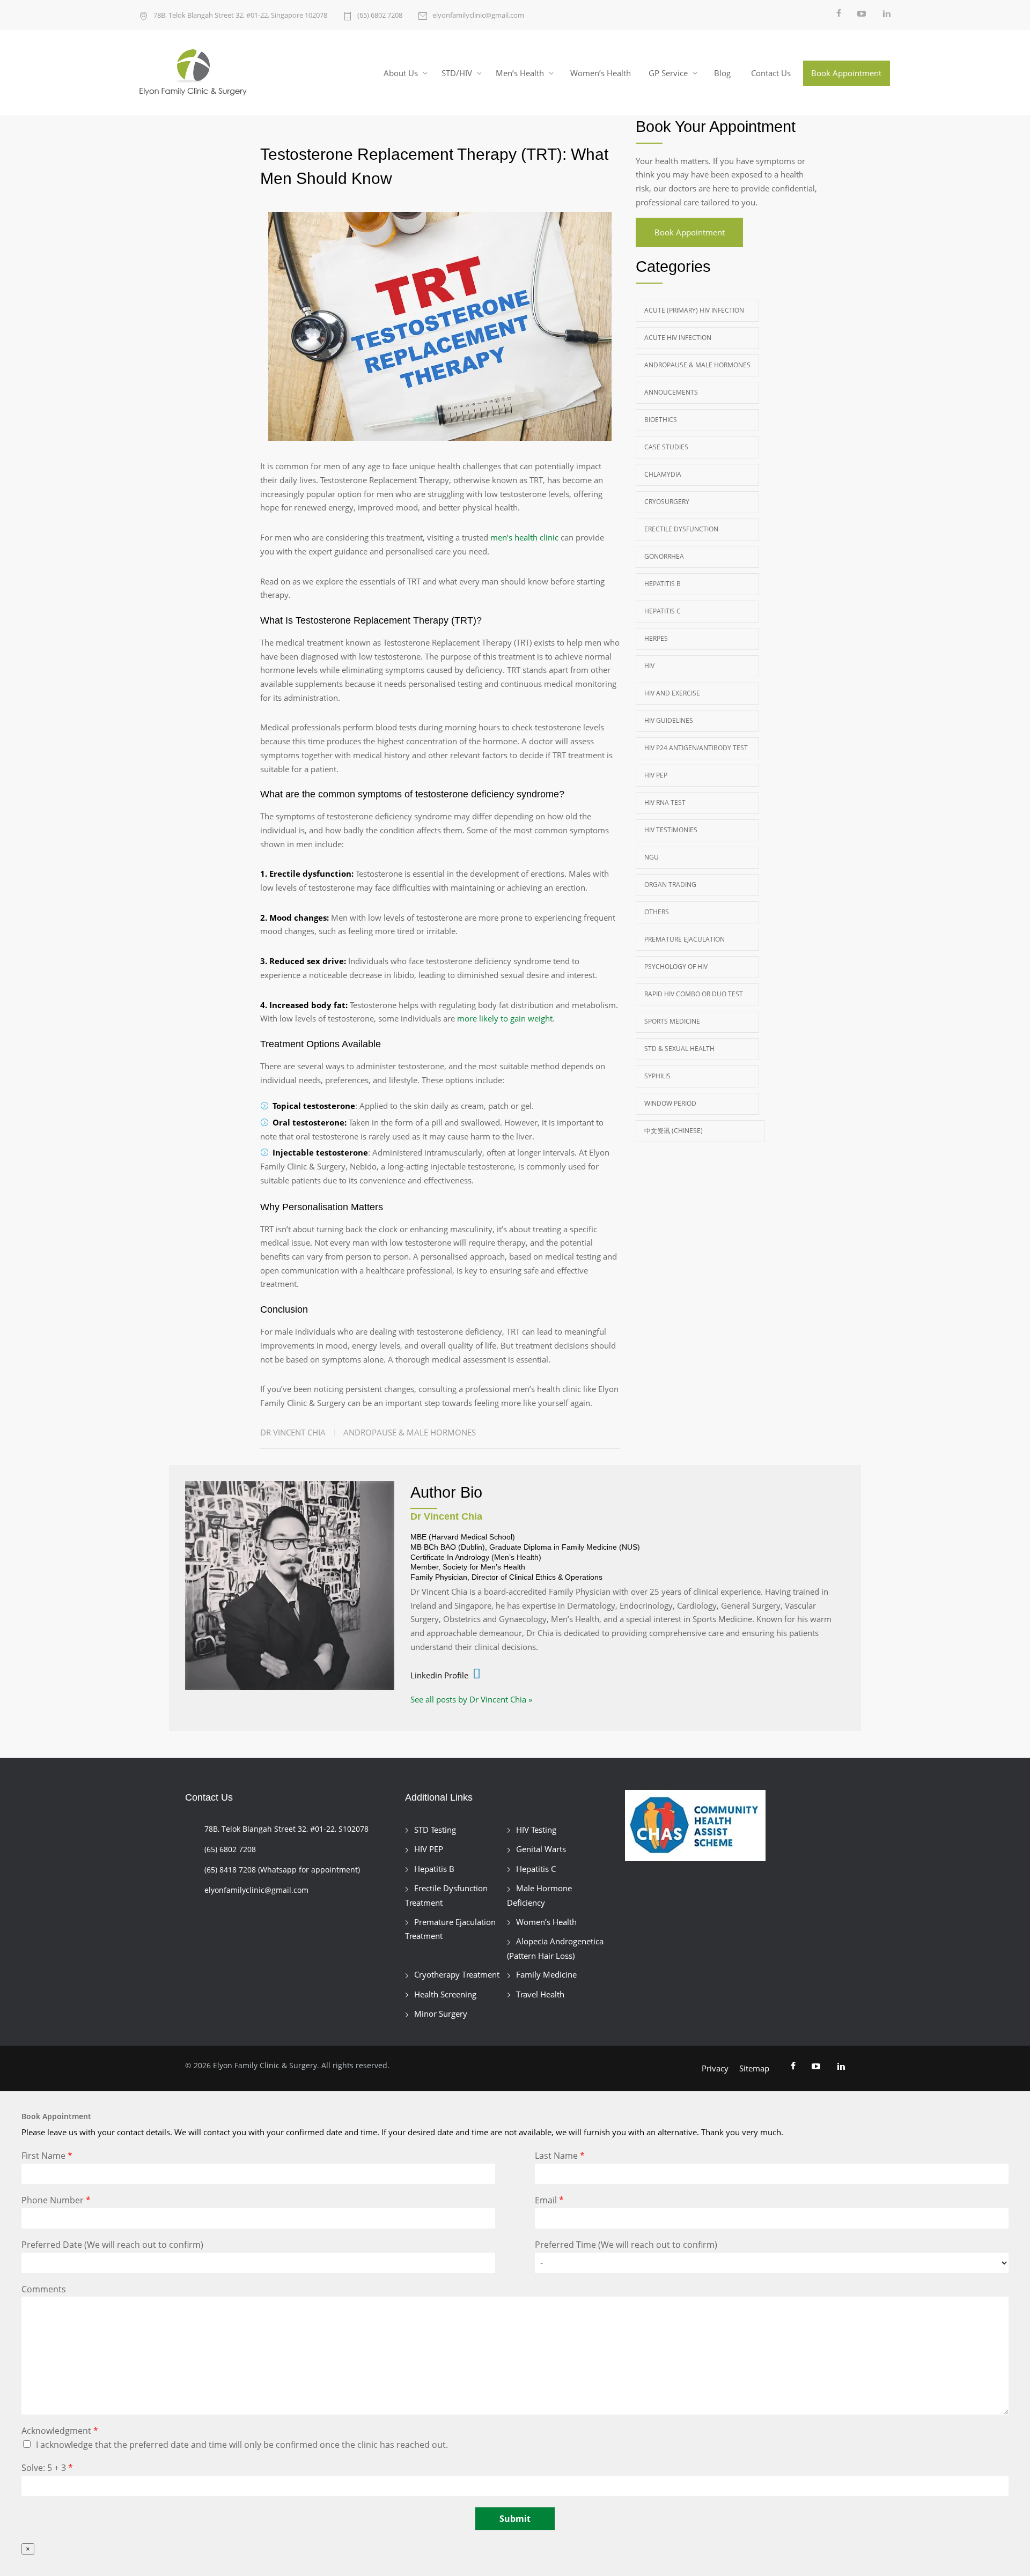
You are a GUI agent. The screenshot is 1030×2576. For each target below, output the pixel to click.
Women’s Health (601, 73)
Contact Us (771, 73)
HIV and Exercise (672, 693)
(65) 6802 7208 (380, 15)
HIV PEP (656, 775)
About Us (401, 73)
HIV (649, 666)
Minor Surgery (441, 2014)
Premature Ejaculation (685, 939)
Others (657, 912)
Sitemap (754, 2068)
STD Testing (435, 1830)
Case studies (666, 447)
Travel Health (540, 1994)
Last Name (560, 2156)
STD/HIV (457, 73)
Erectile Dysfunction (681, 529)
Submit (515, 2519)
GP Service (668, 73)
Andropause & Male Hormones (410, 1432)
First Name (47, 2156)
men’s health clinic (524, 537)
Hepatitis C (663, 611)
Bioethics (661, 420)
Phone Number (56, 2200)
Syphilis (657, 1076)
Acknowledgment (60, 2431)
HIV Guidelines (669, 720)
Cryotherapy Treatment (457, 1974)
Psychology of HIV (676, 967)
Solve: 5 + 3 (47, 2468)
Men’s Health (520, 73)
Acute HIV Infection (678, 338)
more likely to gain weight (505, 1018)
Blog (722, 73)
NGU (652, 857)
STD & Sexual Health (679, 1049)
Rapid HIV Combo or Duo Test (694, 994)
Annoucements (671, 392)
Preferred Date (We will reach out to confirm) (112, 2245)
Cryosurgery (667, 502)
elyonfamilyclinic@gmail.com (478, 15)
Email (549, 2200)
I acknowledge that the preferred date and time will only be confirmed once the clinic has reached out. (242, 2445)
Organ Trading (670, 884)
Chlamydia (663, 474)
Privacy (715, 2068)
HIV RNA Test (665, 802)
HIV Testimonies (671, 830)
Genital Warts (541, 1849)
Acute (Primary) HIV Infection (694, 310)
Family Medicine (546, 1974)
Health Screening (445, 1994)
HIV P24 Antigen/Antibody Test (696, 748)
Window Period (670, 1103)
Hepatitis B (663, 584)
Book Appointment (846, 73)
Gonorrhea (664, 556)
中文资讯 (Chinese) (674, 1131)
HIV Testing (536, 1830)
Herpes (656, 638)
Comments (44, 2289)
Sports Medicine (672, 1021)
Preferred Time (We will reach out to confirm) (626, 2245)
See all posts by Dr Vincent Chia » (471, 1699)
